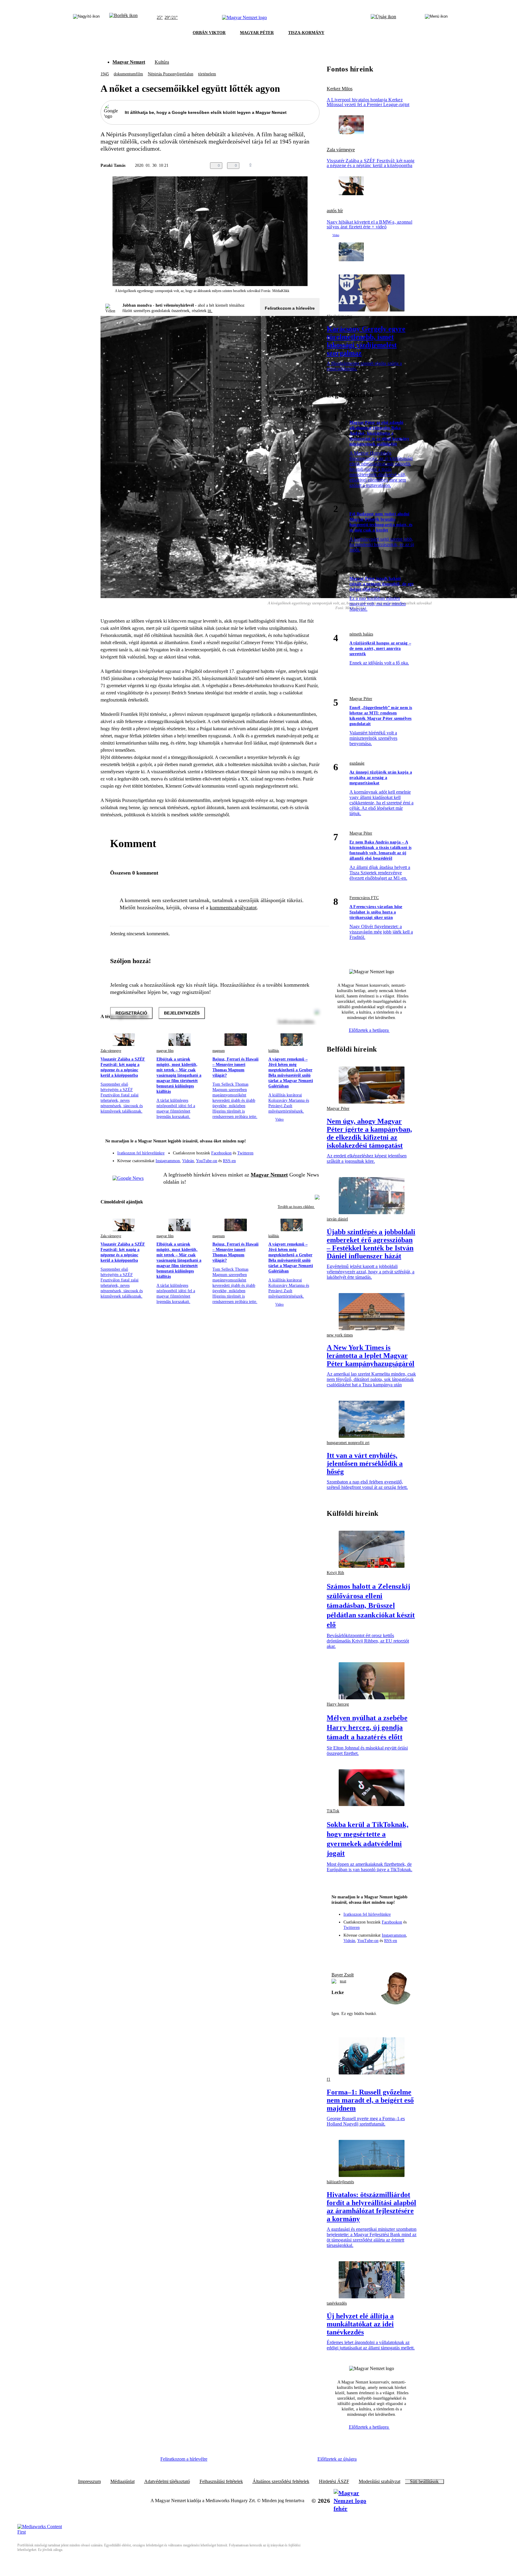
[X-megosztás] (304, 166)
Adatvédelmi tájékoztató (167, 2482)
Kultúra (162, 62)
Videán (188, 1161)
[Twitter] (311, 1150)
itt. (210, 311)
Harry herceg (338, 1704)
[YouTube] (299, 1159)
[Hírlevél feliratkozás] (311, 1142)
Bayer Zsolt (343, 1975)
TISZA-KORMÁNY (306, 33)
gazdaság (357, 763)
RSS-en (229, 1161)
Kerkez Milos (340, 89)
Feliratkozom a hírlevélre (290, 308)
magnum (219, 1051)
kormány (357, 414)
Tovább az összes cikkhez (296, 1207)
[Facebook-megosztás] (316, 166)
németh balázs (361, 634)
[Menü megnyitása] (436, 18)
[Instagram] (299, 1150)
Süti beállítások (424, 2482)
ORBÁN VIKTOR (209, 33)
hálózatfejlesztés (340, 2182)
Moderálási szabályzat (380, 2482)
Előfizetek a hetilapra (369, 1030)
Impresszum (89, 2482)
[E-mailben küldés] (292, 166)
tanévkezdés (337, 2303)
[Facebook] (287, 1150)
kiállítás (274, 1051)
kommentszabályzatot (233, 907)
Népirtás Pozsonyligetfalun (171, 74)
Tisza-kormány (362, 570)
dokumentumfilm (128, 74)
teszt (343, 1981)
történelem (207, 74)
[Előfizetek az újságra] (383, 18)
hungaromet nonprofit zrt (348, 1443)
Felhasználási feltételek (221, 2482)
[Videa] (287, 1159)
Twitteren (245, 1153)
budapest (357, 505)
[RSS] (311, 1159)
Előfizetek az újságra (337, 2459)
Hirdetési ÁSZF (334, 2482)
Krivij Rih (335, 1573)
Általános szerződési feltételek (281, 2482)
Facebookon (221, 1153)
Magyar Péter (361, 699)
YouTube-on (207, 1161)
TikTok (333, 1811)
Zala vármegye (111, 1051)
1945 (105, 74)
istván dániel (337, 1219)
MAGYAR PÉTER (257, 33)
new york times (340, 1335)
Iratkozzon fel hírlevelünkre (141, 1153)
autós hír (335, 211)
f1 (329, 2079)
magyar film (165, 1051)
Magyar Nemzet (129, 62)
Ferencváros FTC (364, 898)
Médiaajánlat (123, 2482)
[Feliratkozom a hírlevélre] (123, 18)
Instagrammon (168, 1161)
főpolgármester (339, 316)
